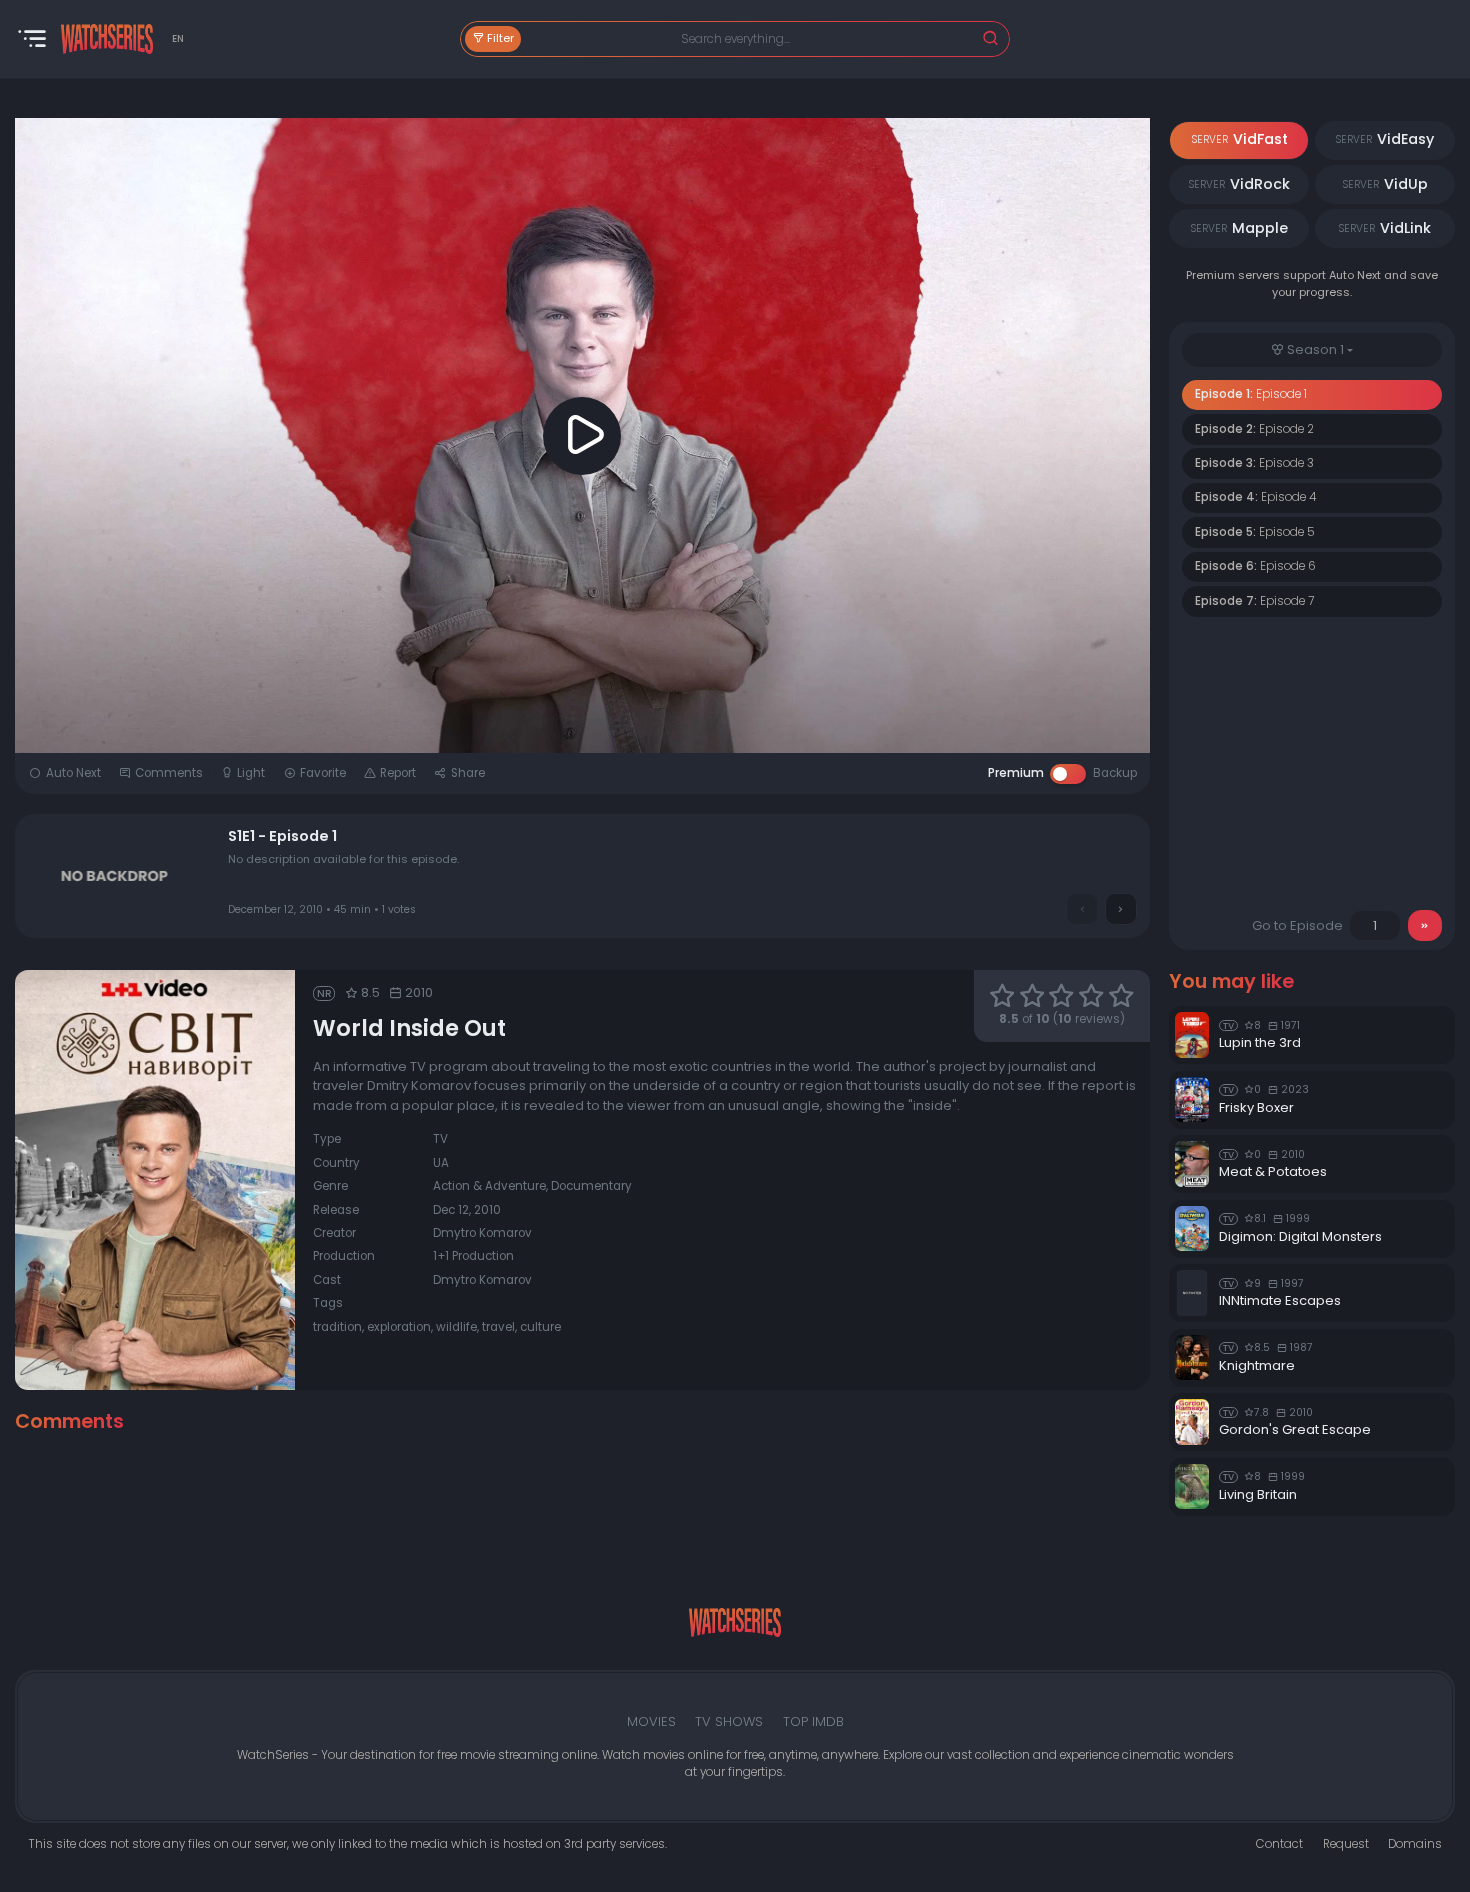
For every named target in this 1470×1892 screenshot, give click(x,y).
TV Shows (729, 1721)
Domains (1415, 1844)
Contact (1279, 1844)
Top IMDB (813, 1721)
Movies (651, 1721)
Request (1346, 1844)
